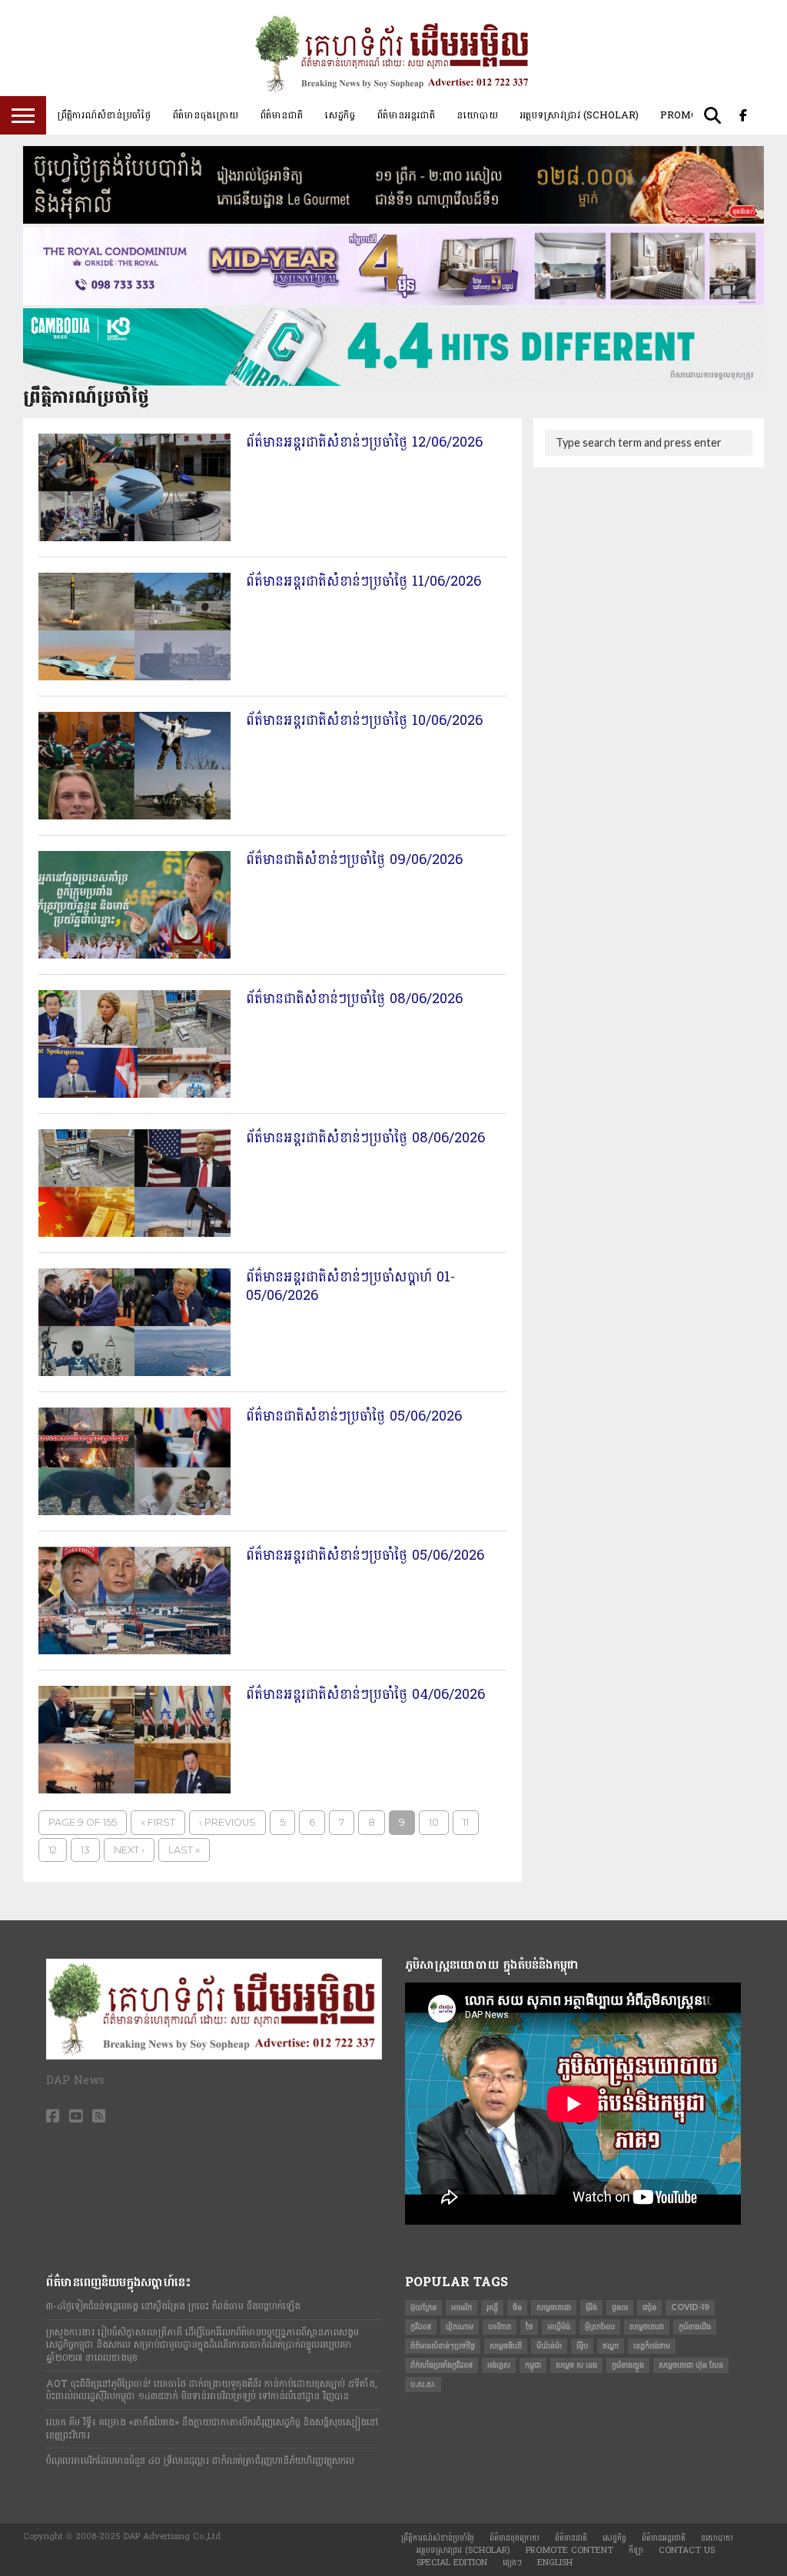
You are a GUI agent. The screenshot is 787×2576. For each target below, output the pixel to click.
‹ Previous (227, 1822)
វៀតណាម (460, 2327)
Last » (184, 1850)
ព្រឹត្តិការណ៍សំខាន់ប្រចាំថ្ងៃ (104, 115)
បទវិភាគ (500, 2327)
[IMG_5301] (393, 221)
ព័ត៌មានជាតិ (281, 115)
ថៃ (529, 2327)
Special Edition (452, 2563)
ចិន (517, 2307)
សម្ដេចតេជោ (647, 2327)
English (555, 2563)
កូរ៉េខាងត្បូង (628, 2365)
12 (53, 1850)
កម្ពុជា (533, 2365)
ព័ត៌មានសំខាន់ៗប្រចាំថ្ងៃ (443, 2346)
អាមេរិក (462, 2307)
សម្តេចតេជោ (554, 2307)
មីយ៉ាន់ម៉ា (549, 2346)
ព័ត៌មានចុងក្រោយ (205, 115)
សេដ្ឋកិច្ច (340, 115)
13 (85, 1850)
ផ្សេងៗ (512, 2563)
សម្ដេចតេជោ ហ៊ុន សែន (691, 2365)
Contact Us (687, 2550)
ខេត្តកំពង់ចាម (652, 2346)
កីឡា (636, 2550)
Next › (129, 1850)
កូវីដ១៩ (421, 2327)
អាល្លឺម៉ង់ (559, 2327)
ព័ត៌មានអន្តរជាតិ (406, 115)
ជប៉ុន (649, 2307)
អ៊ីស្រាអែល (600, 2327)
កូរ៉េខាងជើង (695, 2327)
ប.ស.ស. (423, 2384)
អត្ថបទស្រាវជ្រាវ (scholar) (579, 115)
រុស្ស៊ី (492, 2307)
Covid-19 (690, 2307)
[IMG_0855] (393, 383)
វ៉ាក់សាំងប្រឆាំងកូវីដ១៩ (442, 2365)
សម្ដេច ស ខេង (576, 2365)
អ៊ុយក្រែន (423, 2307)
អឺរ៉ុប (582, 2346)
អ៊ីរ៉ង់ (591, 2307)
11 (466, 1822)
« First (158, 1822)
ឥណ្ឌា (611, 2346)
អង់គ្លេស (499, 2365)
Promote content (569, 2550)
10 (434, 1822)
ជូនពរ (620, 2307)
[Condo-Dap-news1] (393, 302)
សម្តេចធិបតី (506, 2346)
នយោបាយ (477, 115)
